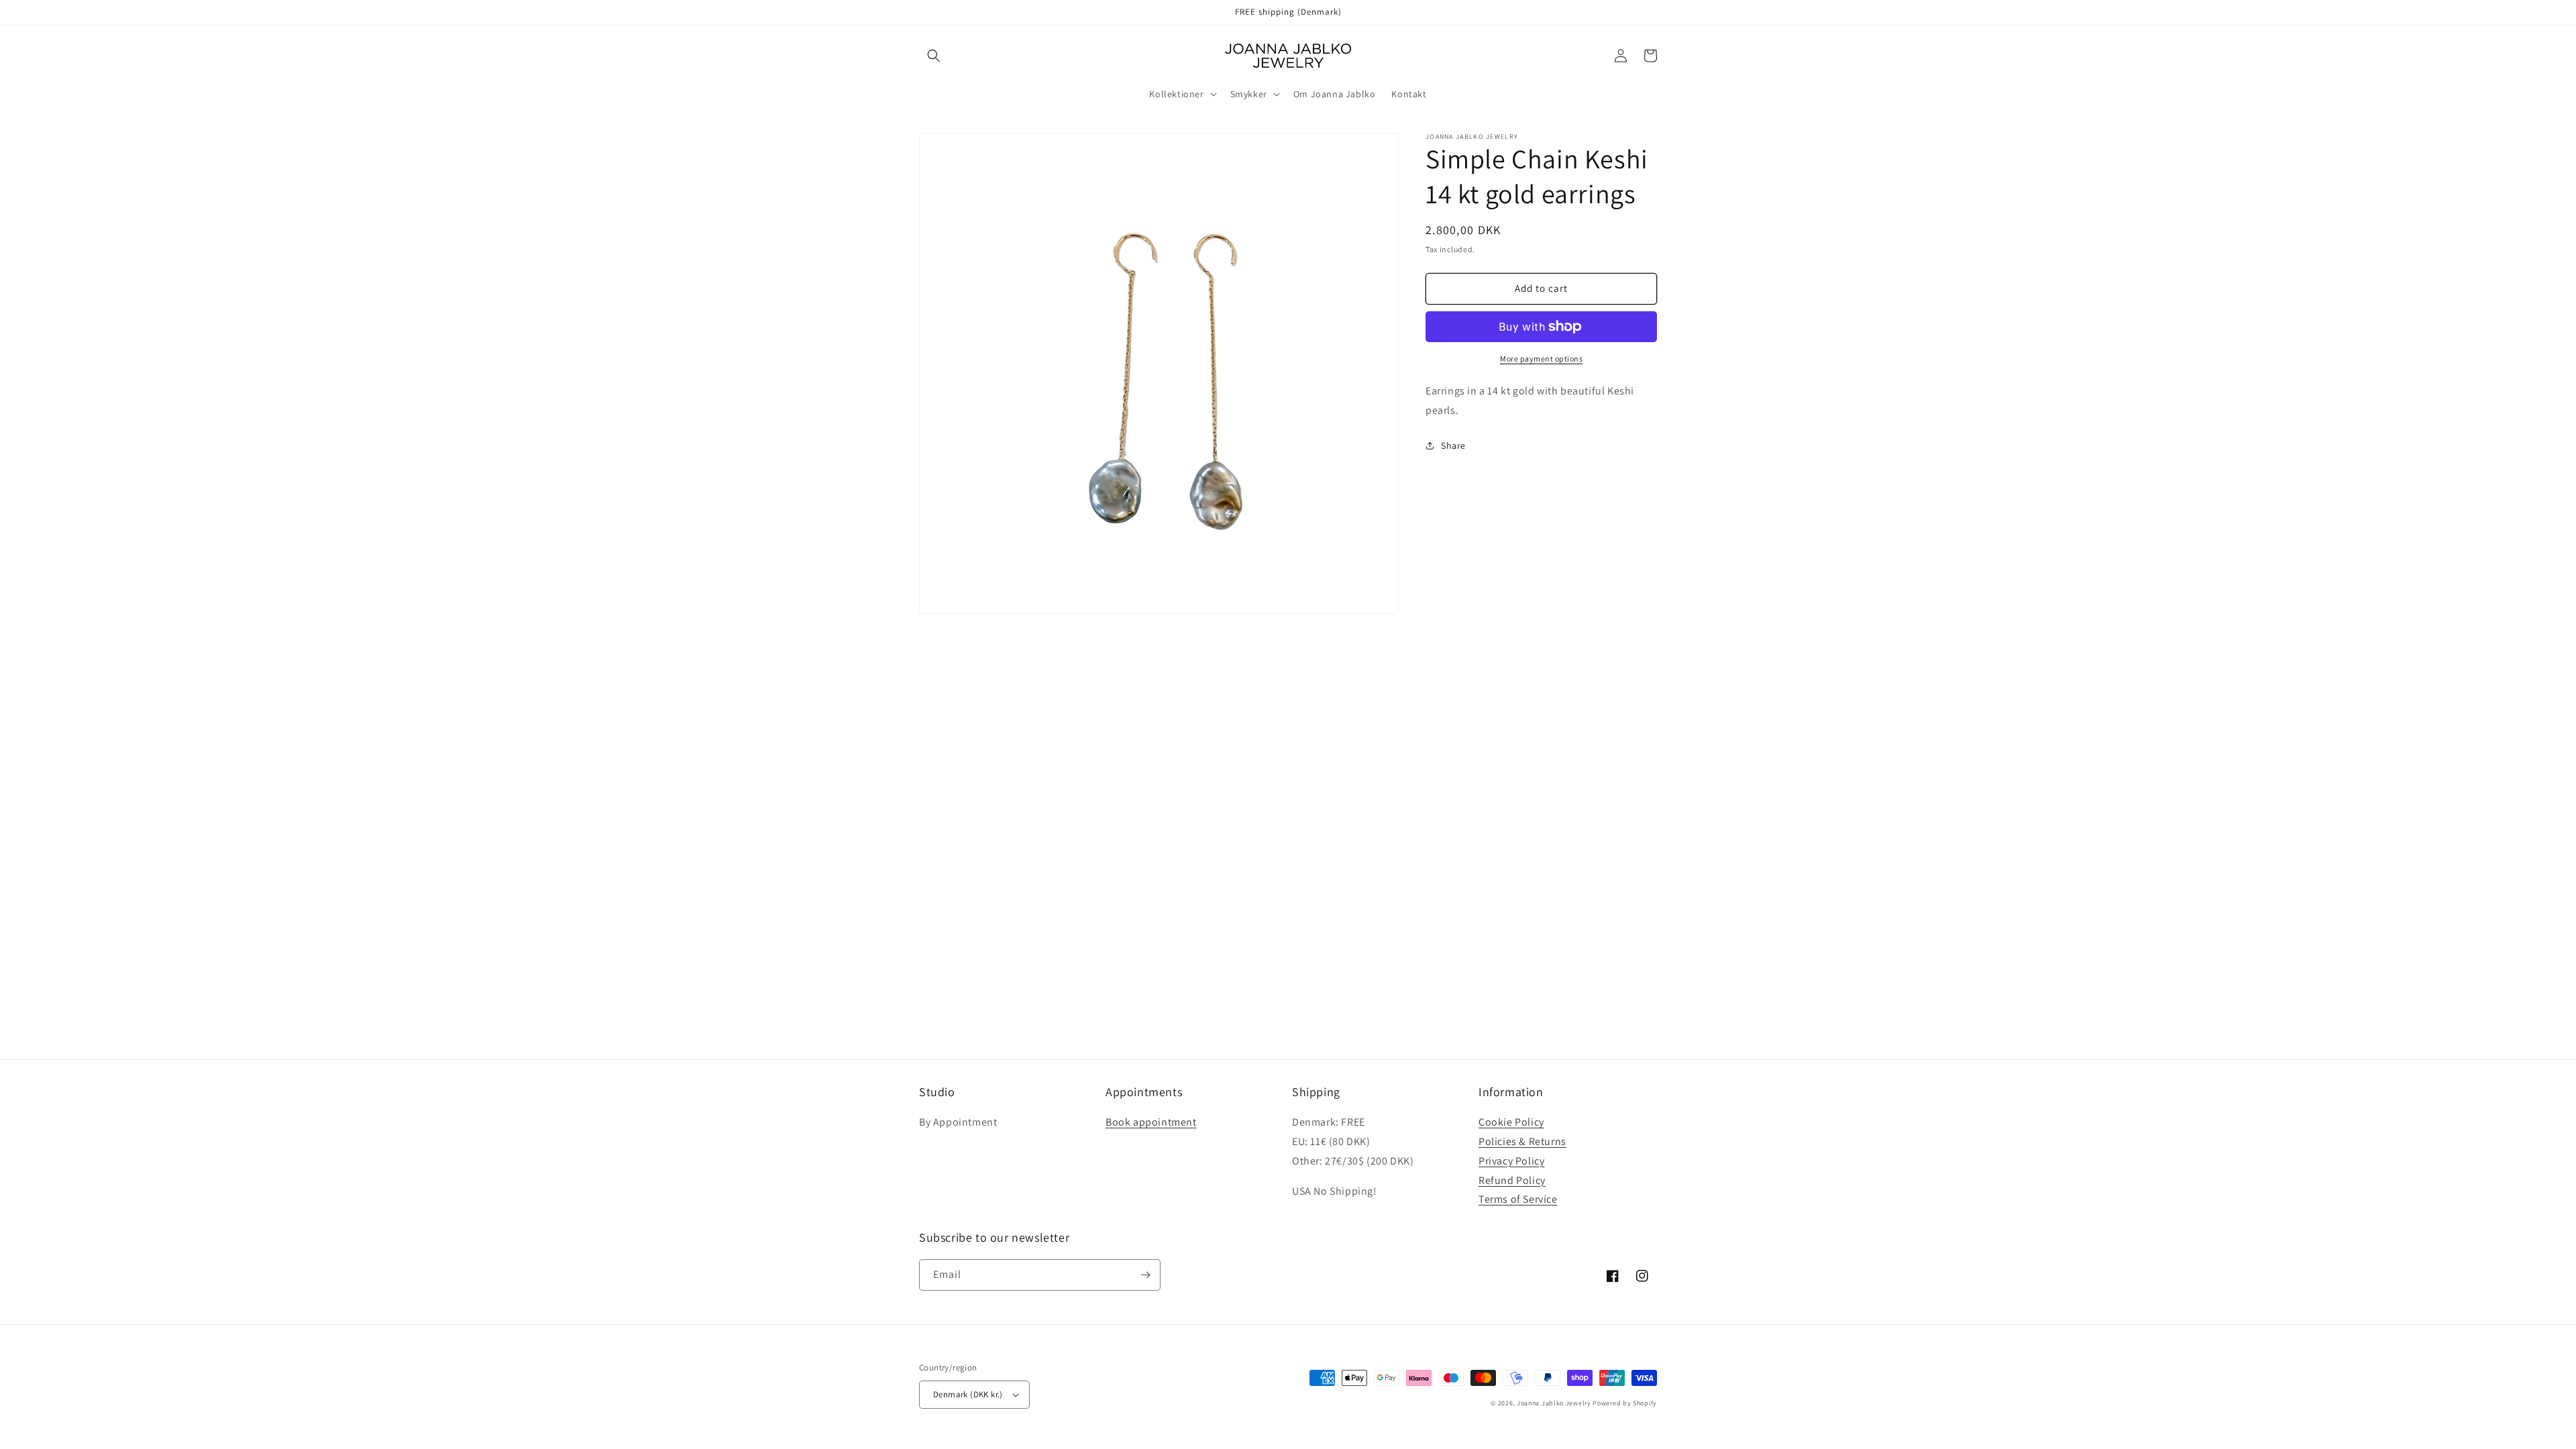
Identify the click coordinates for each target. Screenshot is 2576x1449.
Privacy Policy (1511, 1161)
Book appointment (1151, 1122)
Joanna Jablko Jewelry (1554, 1403)
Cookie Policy (1511, 1122)
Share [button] (1453, 445)
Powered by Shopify (1625, 1403)
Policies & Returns (1522, 1141)
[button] (934, 56)
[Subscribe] (1145, 1275)
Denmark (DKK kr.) (968, 1394)
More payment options (1541, 359)
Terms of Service (1518, 1199)
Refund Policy (1512, 1180)
